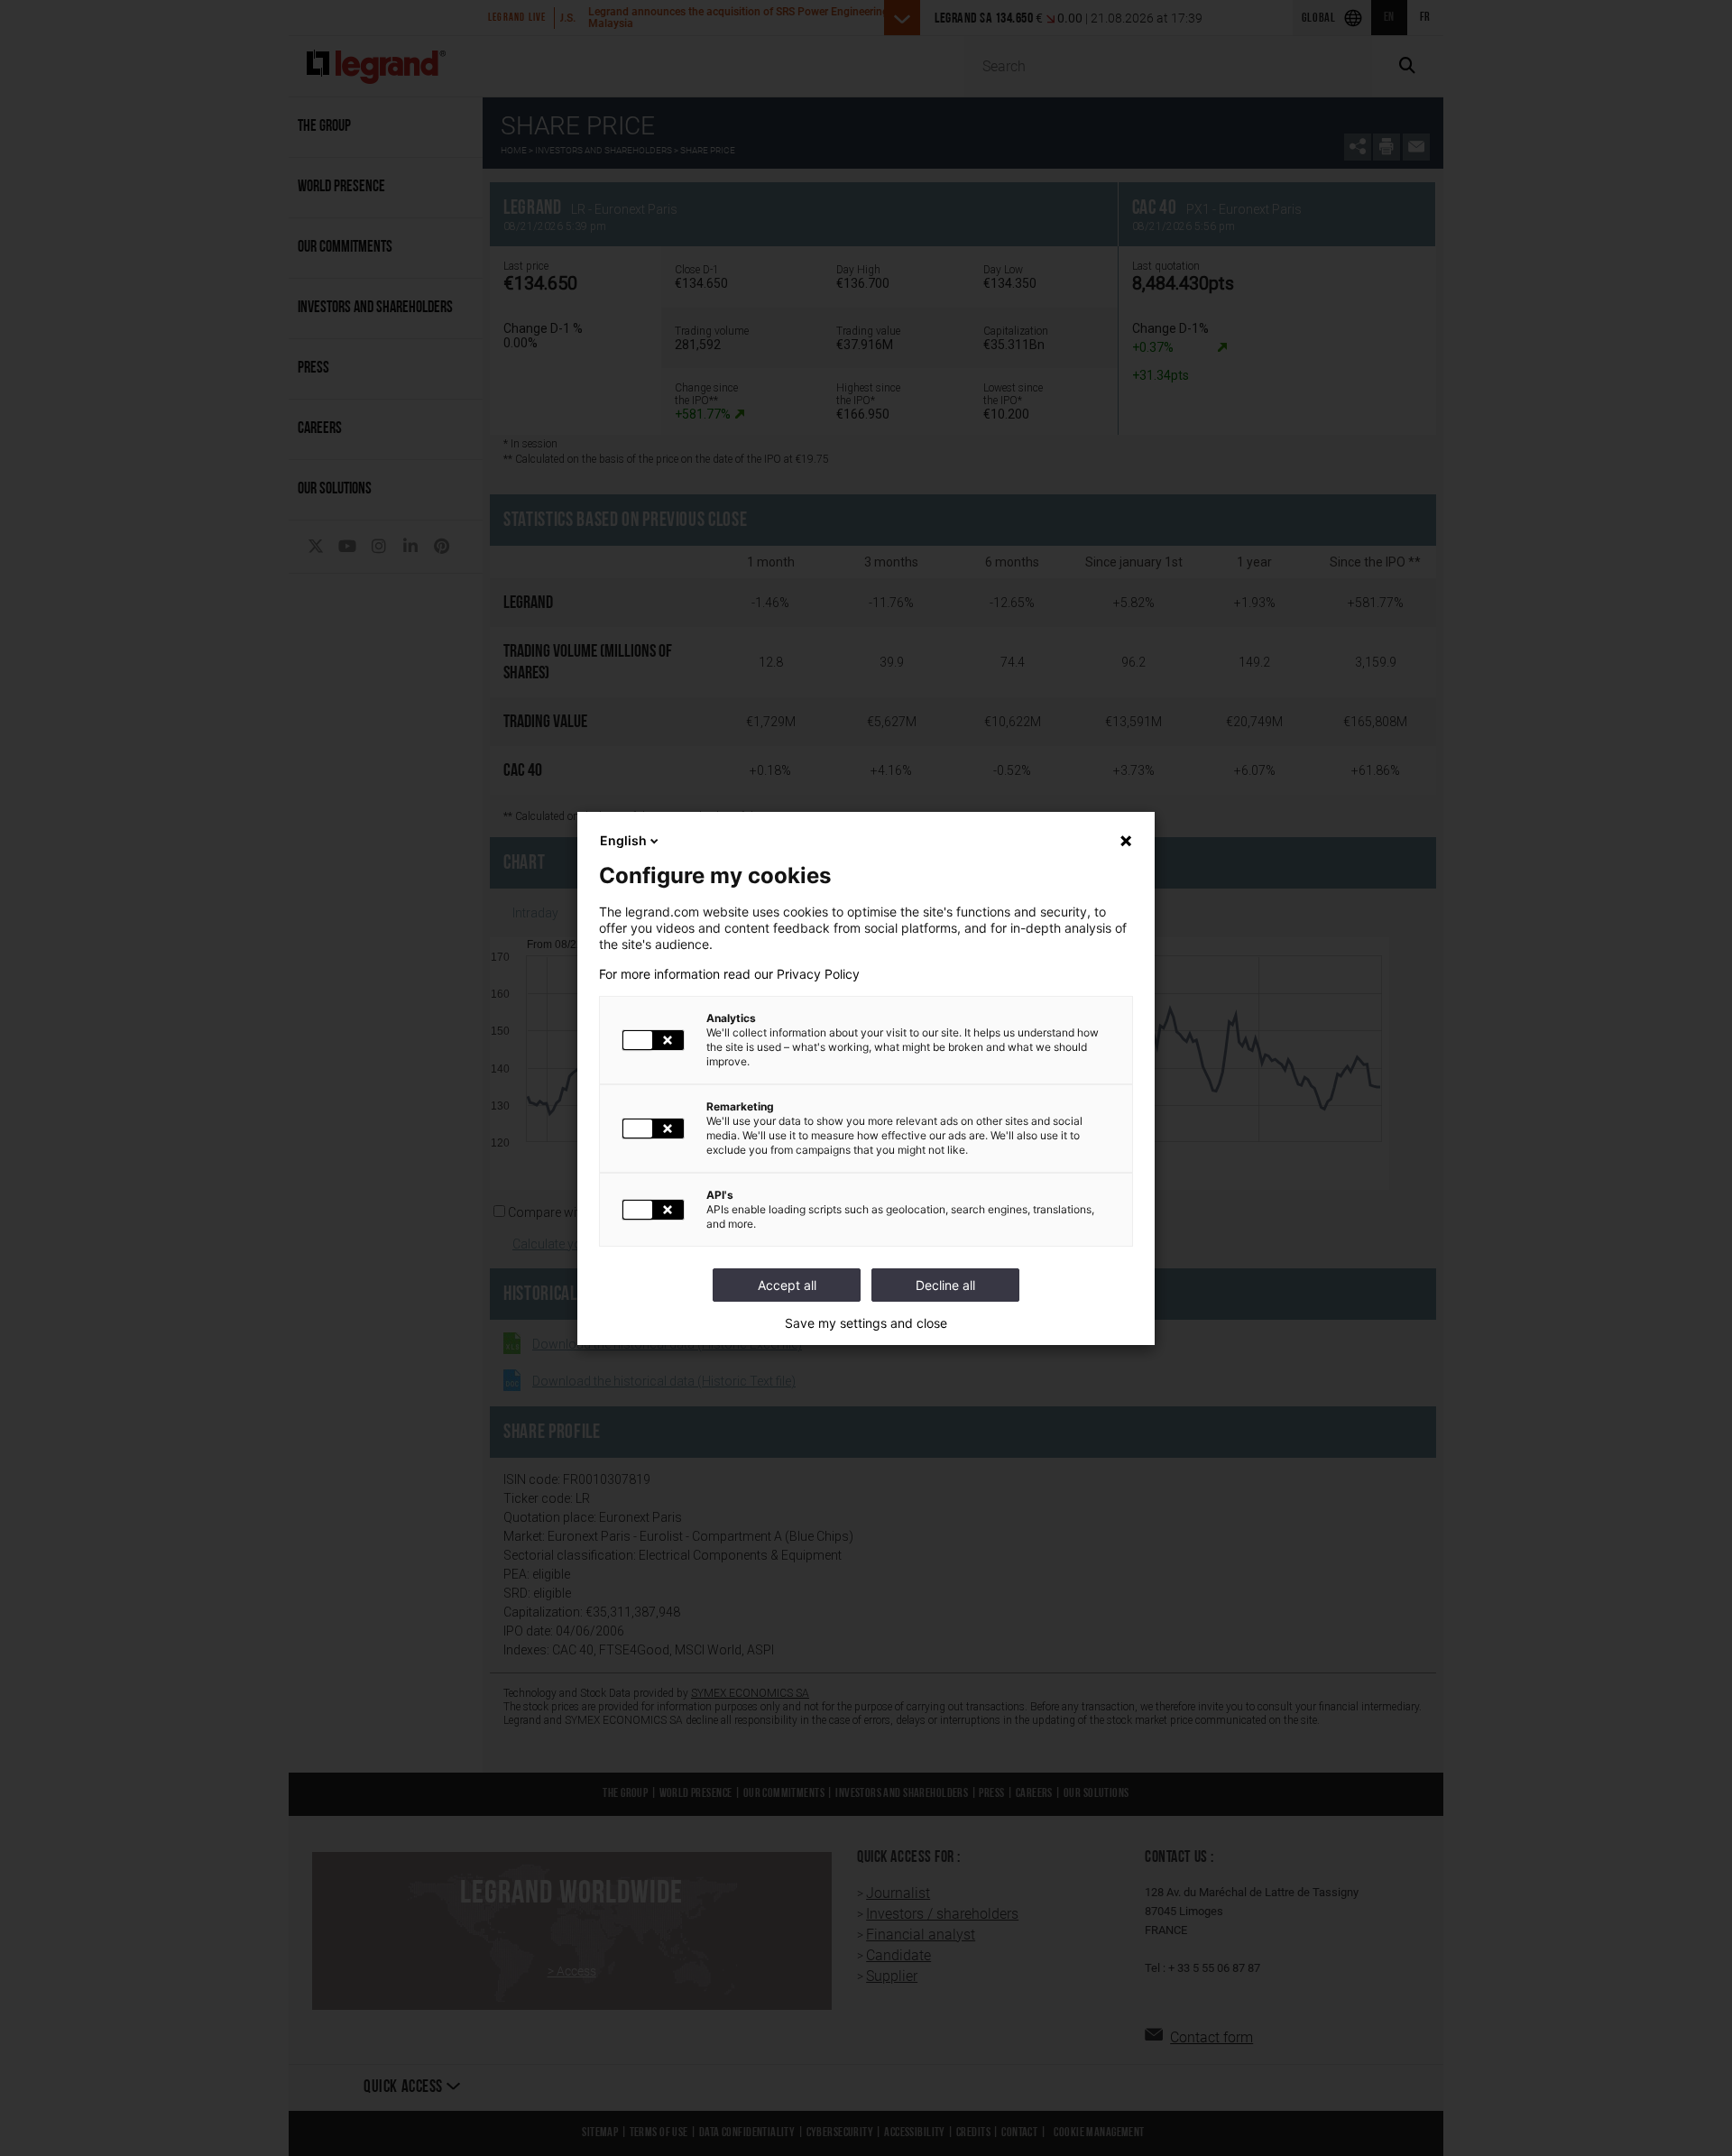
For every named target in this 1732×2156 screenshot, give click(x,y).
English (623, 840)
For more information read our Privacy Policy (729, 974)
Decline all (945, 1285)
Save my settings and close (866, 1323)
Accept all (787, 1285)
